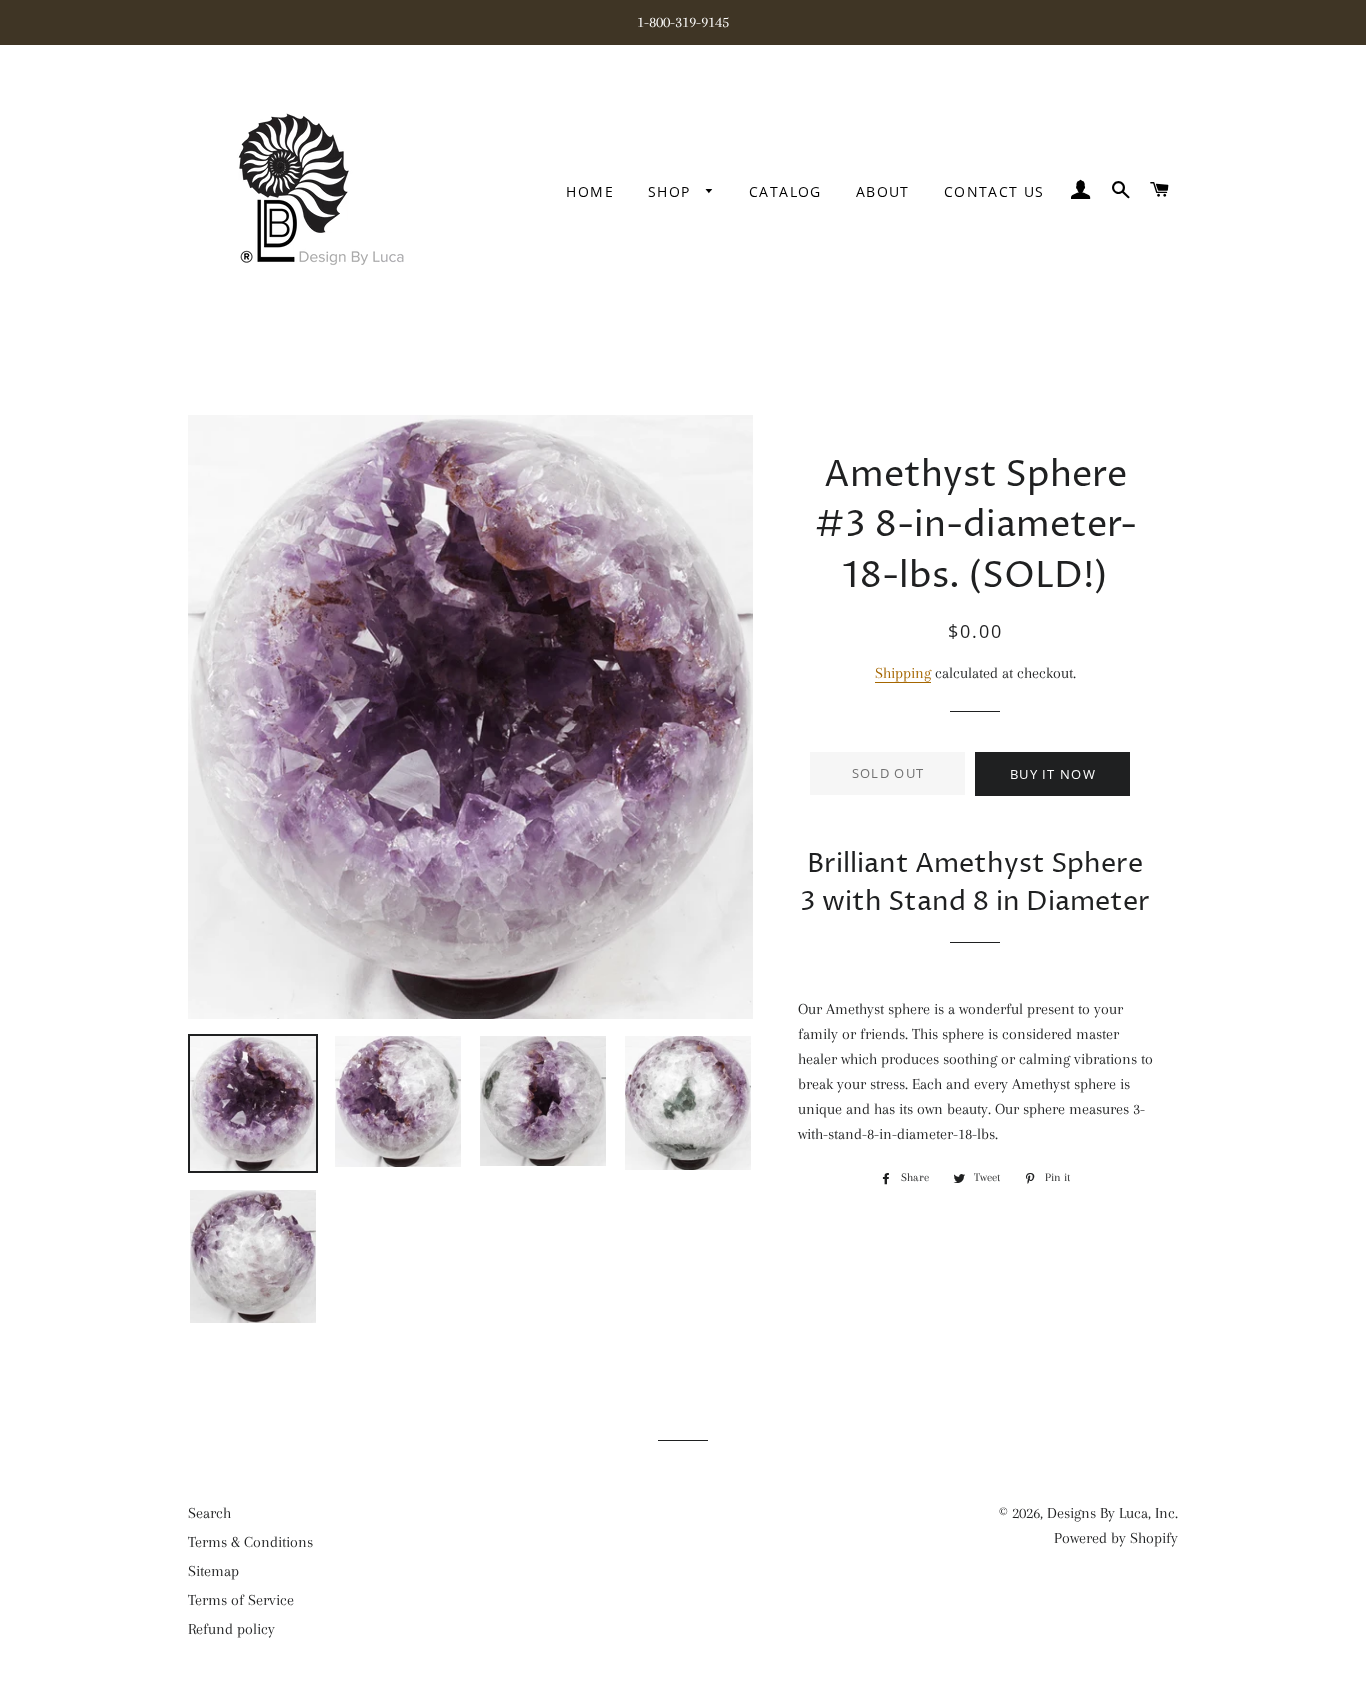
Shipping (903, 673)
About (883, 191)
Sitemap (213, 1571)
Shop (672, 191)
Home (590, 191)
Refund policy (231, 1629)
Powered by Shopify (1116, 1538)
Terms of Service (241, 1600)
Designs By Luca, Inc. (1112, 1513)
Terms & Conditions (250, 1542)
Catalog (785, 191)
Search (209, 1513)
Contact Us (994, 191)
